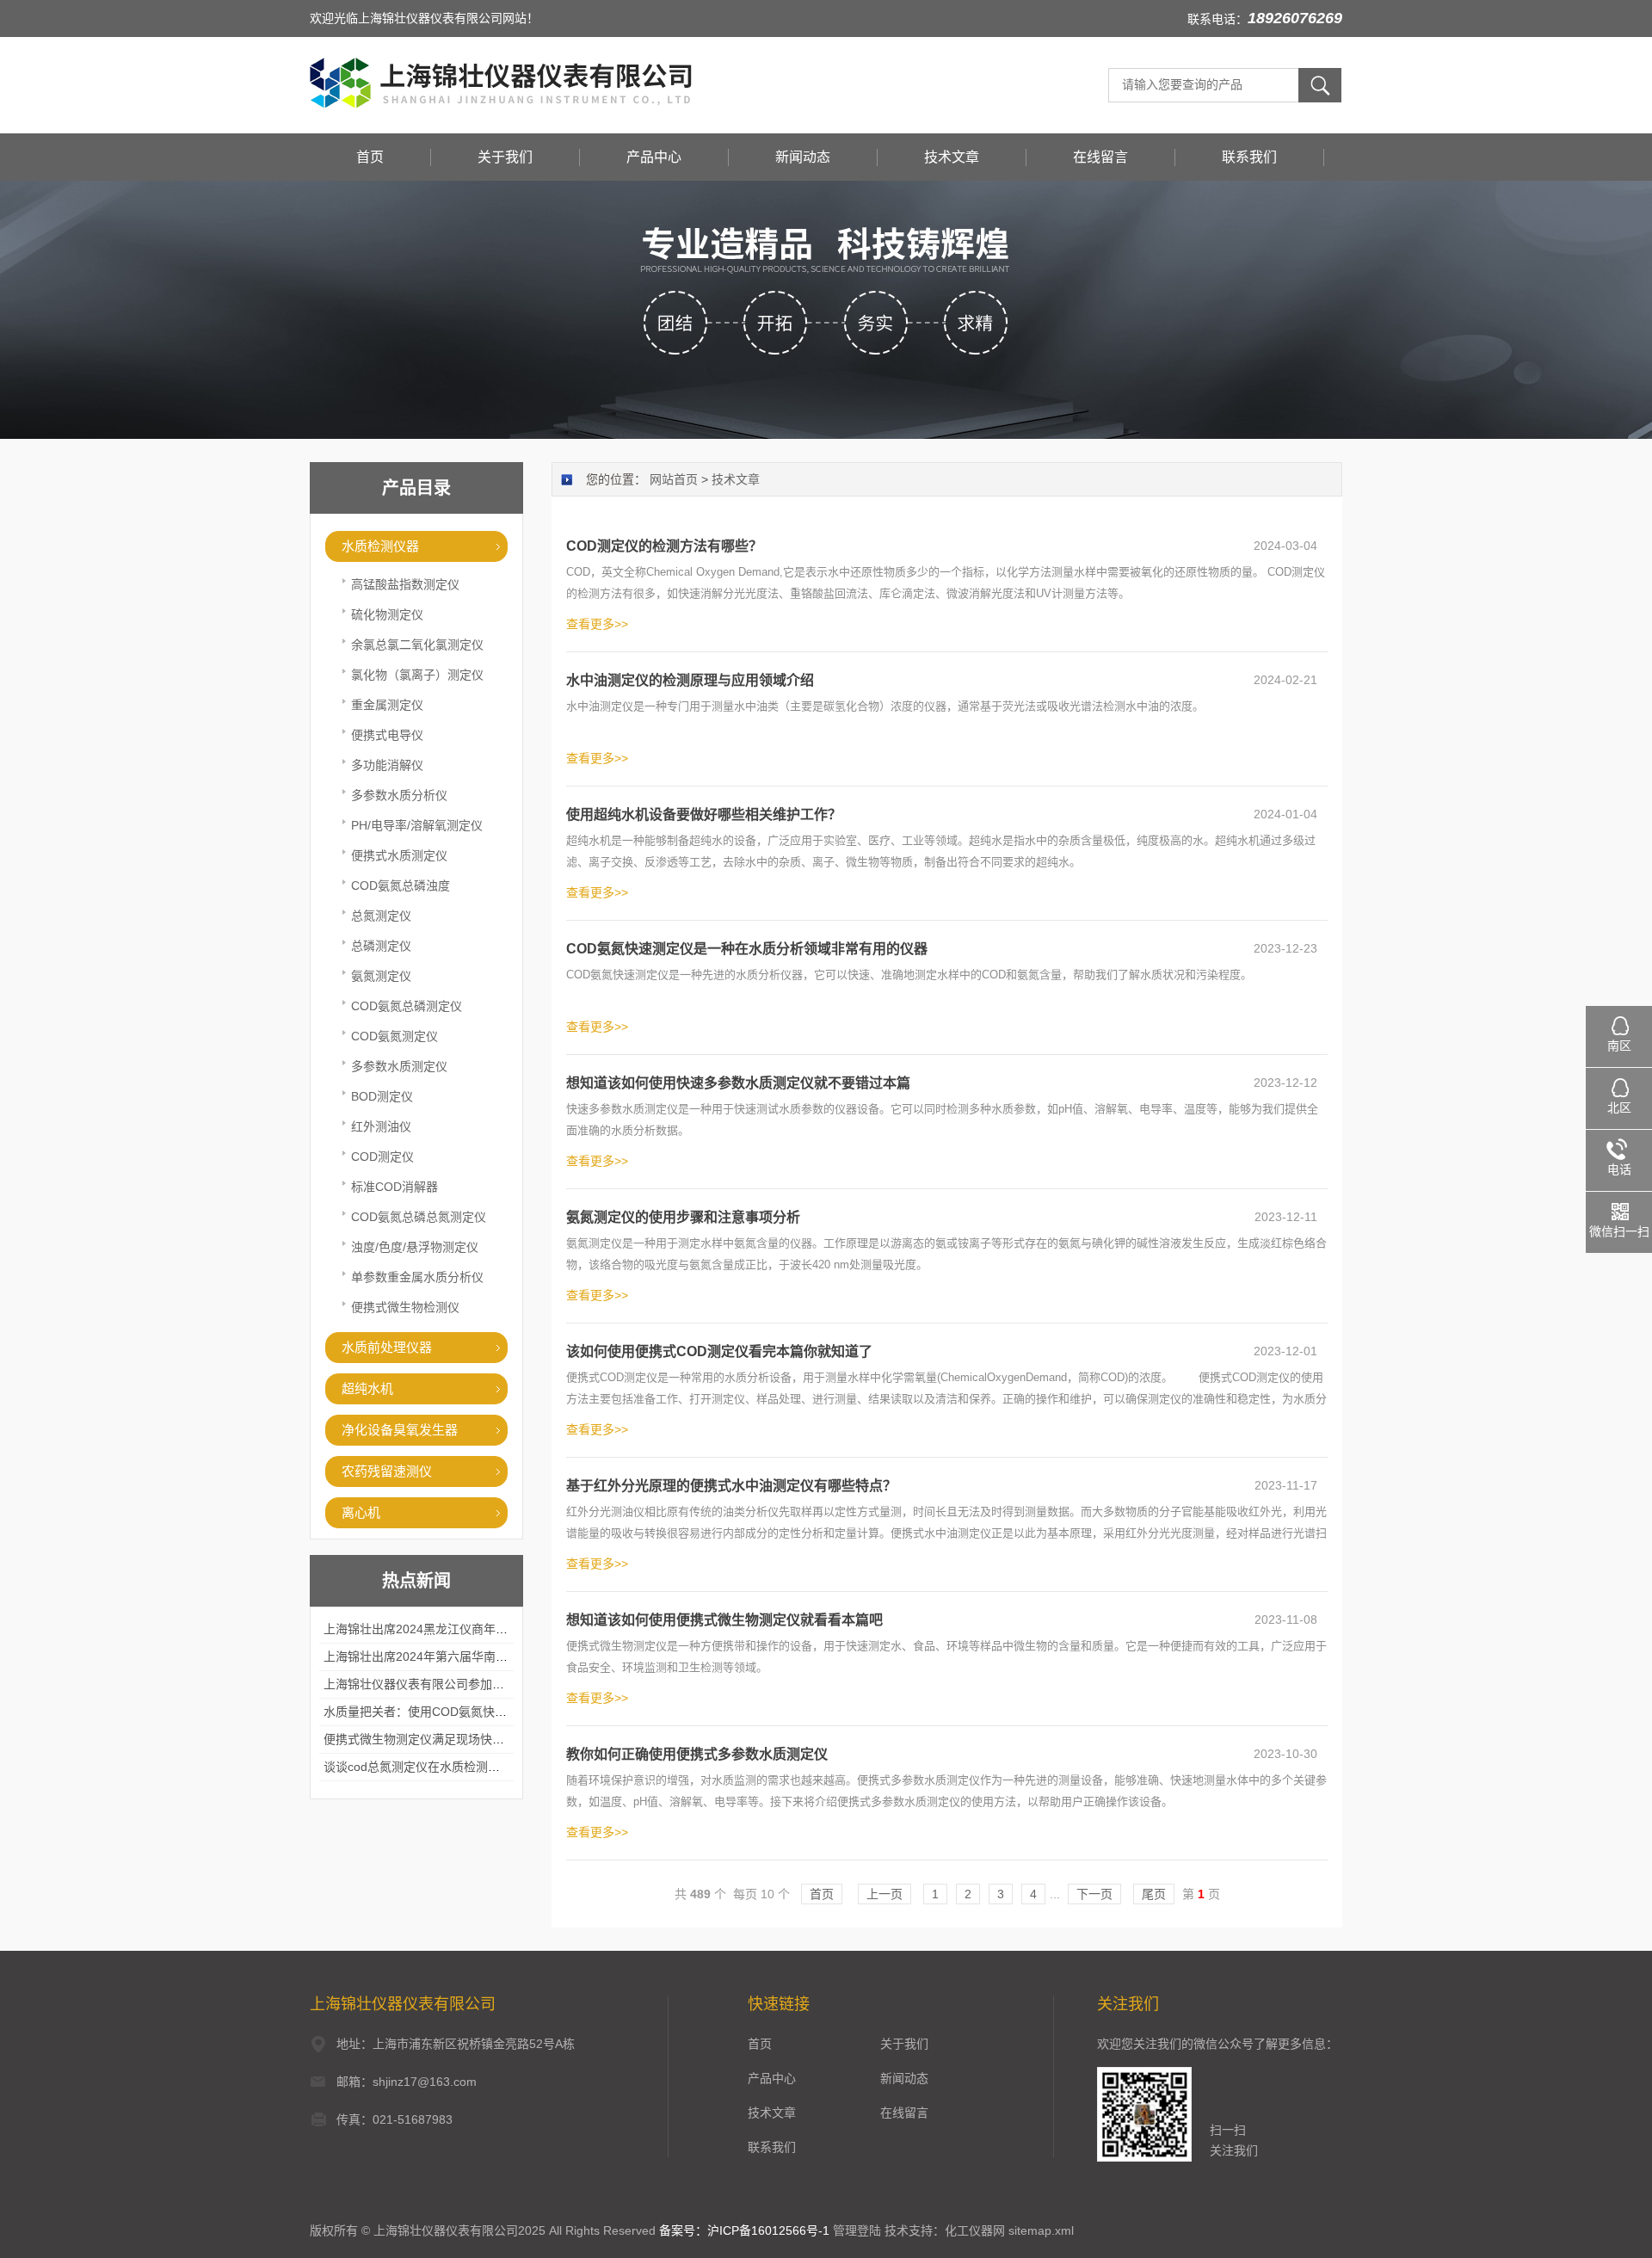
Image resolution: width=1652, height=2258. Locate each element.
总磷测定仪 (381, 946)
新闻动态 (803, 157)
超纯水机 (367, 1388)
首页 (370, 157)
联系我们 (1249, 157)
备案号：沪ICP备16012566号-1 (744, 2230)
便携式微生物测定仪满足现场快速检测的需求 (444, 1739)
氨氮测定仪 (381, 976)
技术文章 (952, 157)
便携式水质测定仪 (399, 855)
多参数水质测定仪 (399, 1066)
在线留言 (1100, 157)
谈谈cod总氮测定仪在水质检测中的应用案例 (442, 1767)
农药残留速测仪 (387, 1471)
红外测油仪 (381, 1126)
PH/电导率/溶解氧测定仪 (417, 825)
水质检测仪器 (380, 546)
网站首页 (674, 479)
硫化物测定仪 (387, 614)
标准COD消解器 (395, 1187)
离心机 (361, 1512)
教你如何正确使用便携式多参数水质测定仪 (697, 1754)
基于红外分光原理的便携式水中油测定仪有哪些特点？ (731, 1486)
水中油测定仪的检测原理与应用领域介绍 (690, 680)
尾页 (1154, 1894)
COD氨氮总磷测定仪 (407, 1006)
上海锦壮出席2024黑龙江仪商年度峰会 (428, 1629)
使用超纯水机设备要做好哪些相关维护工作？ (704, 814)
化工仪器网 (975, 2230)
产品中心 (654, 157)
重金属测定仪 (387, 705)
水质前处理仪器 (387, 1347)
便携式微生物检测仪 (405, 1307)
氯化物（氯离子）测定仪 (417, 675)
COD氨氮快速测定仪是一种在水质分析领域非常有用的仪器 (747, 949)
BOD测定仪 (382, 1096)
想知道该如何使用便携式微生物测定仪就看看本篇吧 (724, 1620)
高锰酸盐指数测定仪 (405, 584)
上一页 (885, 1894)
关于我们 (505, 157)
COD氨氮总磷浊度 (401, 885)
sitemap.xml (1041, 2230)
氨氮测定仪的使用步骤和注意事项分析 (683, 1217)
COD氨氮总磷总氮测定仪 (419, 1217)
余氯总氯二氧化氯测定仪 (417, 645)
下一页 (1094, 1894)
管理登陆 (857, 2230)
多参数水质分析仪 (399, 795)
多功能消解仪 (387, 765)
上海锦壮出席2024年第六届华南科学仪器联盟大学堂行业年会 (488, 1656)
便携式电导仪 (387, 735)
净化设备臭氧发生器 (400, 1430)
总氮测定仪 (381, 916)
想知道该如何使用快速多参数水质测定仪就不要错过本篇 (738, 1083)
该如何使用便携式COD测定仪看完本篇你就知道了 (719, 1351)
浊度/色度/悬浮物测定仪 (415, 1247)
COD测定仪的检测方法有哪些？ (664, 546)
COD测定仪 (382, 1157)
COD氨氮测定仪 (395, 1036)
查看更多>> (597, 624)
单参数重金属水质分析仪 (417, 1277)
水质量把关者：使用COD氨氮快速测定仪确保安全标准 (469, 1712)
